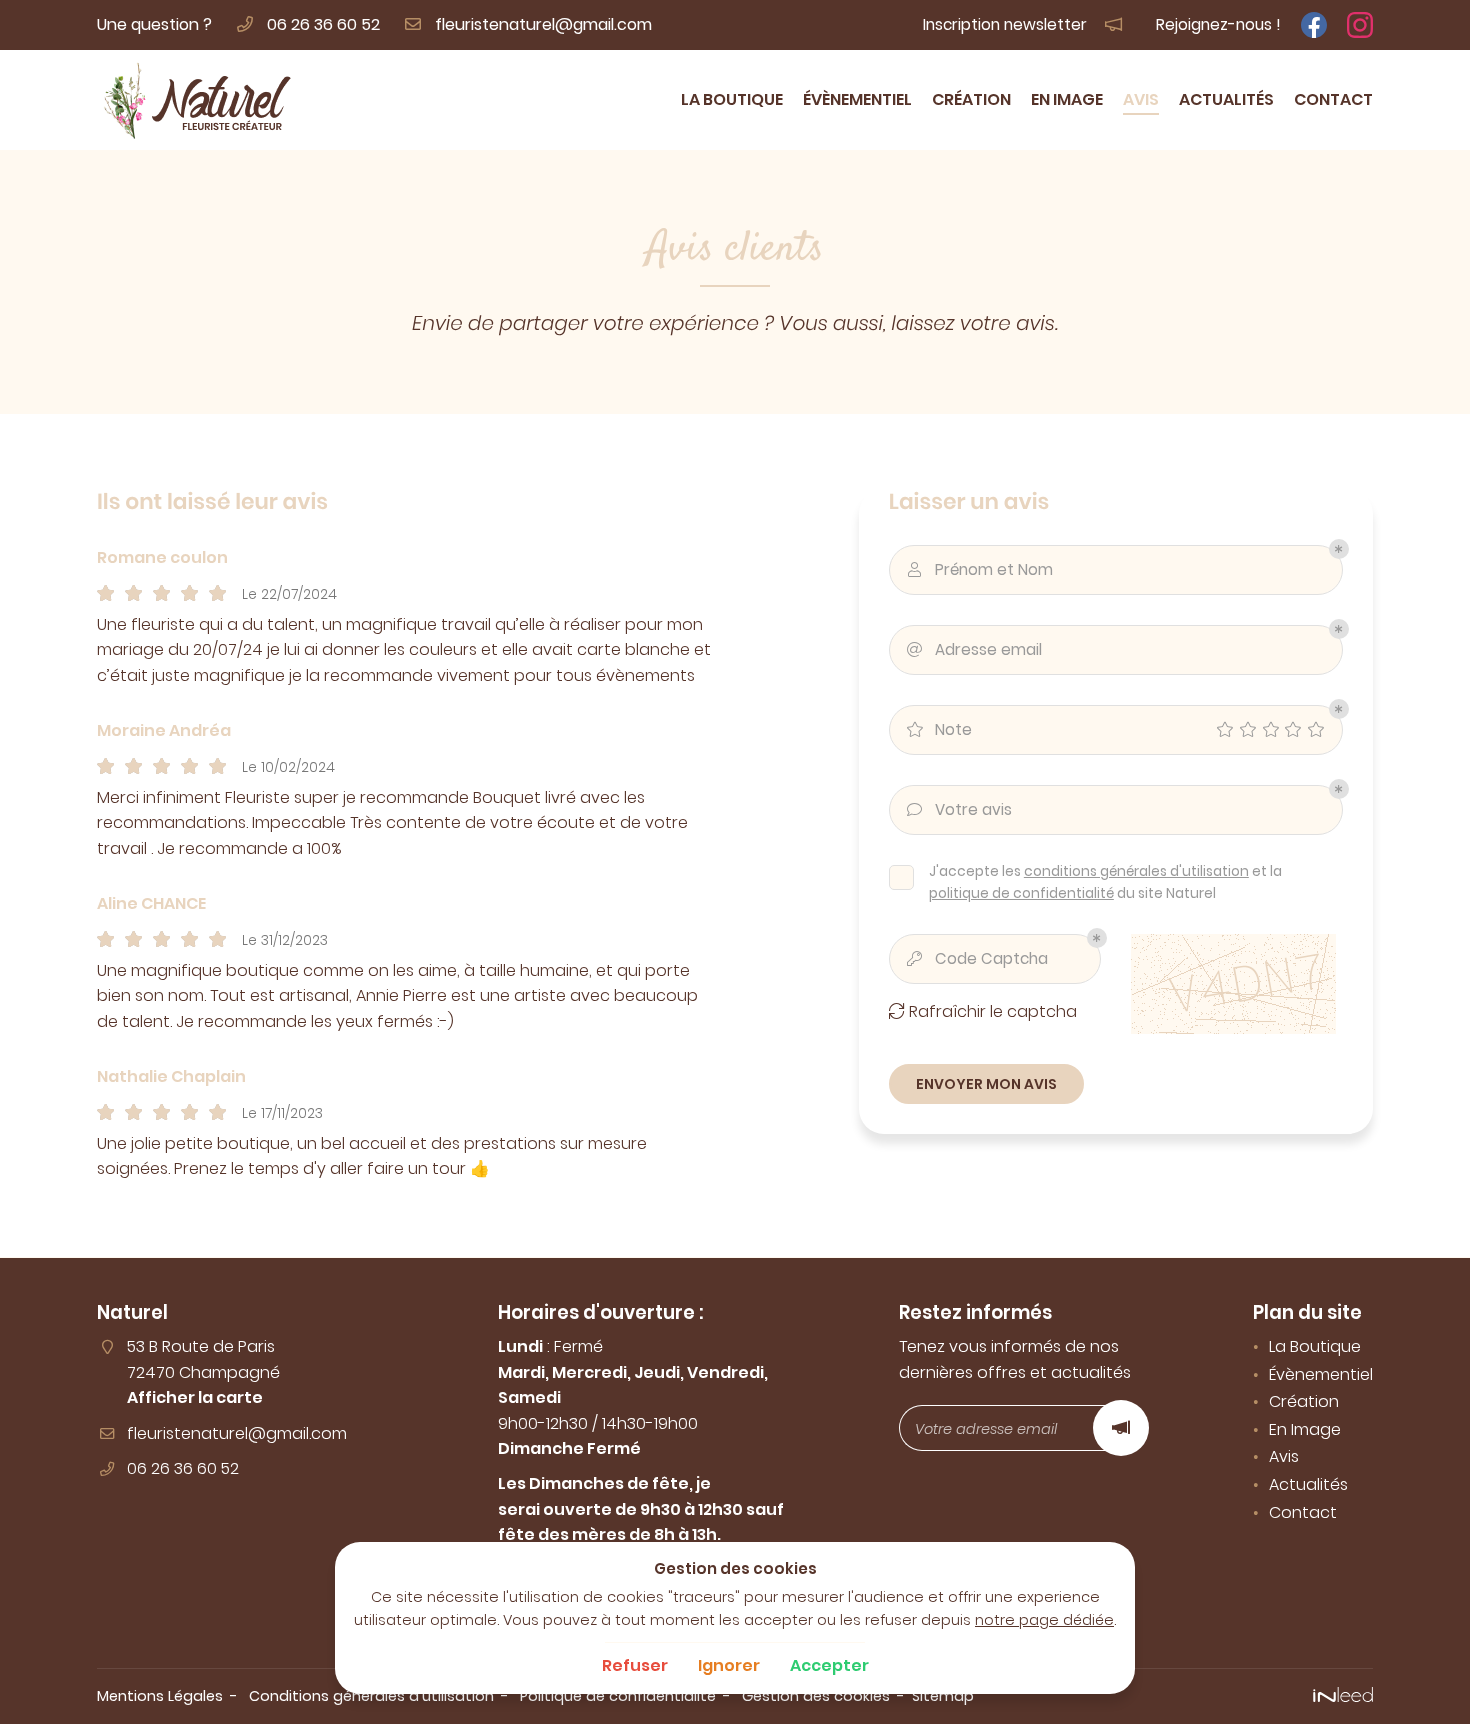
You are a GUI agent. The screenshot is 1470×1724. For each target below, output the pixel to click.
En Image (1067, 99)
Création (971, 99)
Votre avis (959, 809)
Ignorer (729, 1665)
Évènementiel (857, 99)
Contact (1333, 99)
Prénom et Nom (980, 569)
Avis (1141, 99)
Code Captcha (977, 958)
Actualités (1226, 99)
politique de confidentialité (1021, 893)
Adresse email (974, 649)
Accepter (829, 1665)
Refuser (635, 1665)
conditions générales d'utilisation (1136, 871)
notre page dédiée (1044, 1620)
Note (939, 729)
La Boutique (732, 99)
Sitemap (943, 1696)
